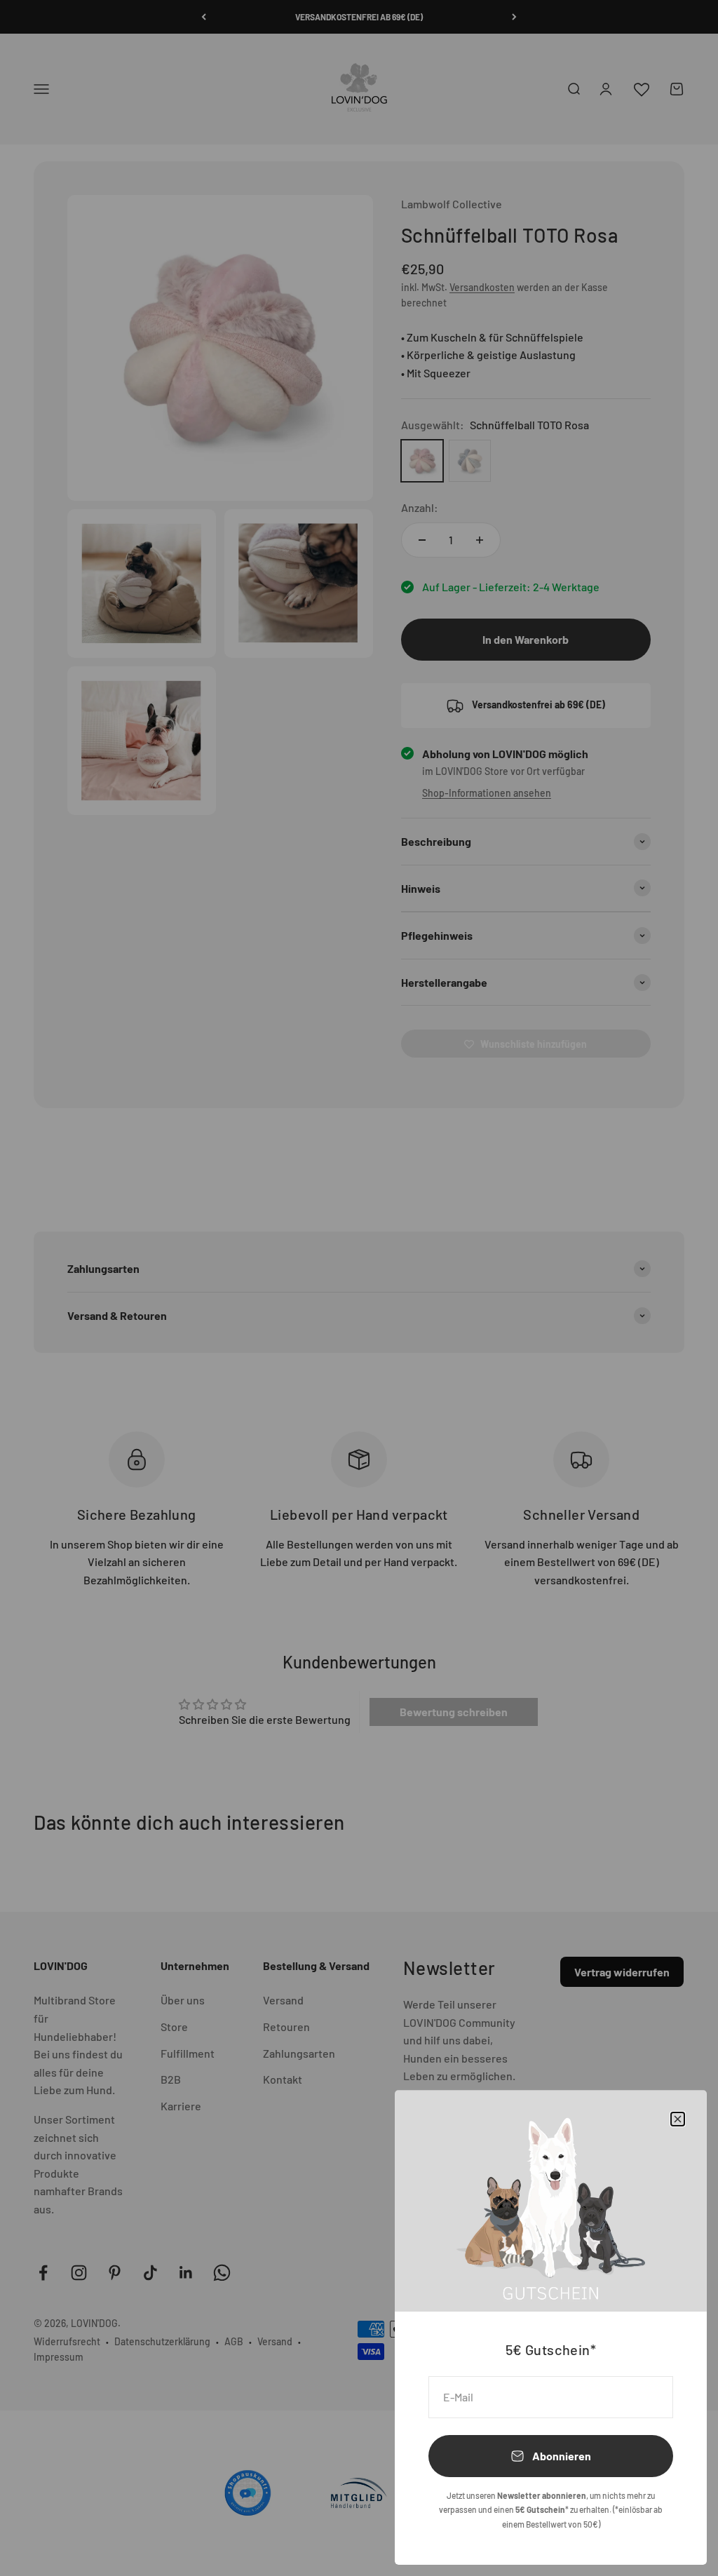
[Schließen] (678, 2119)
